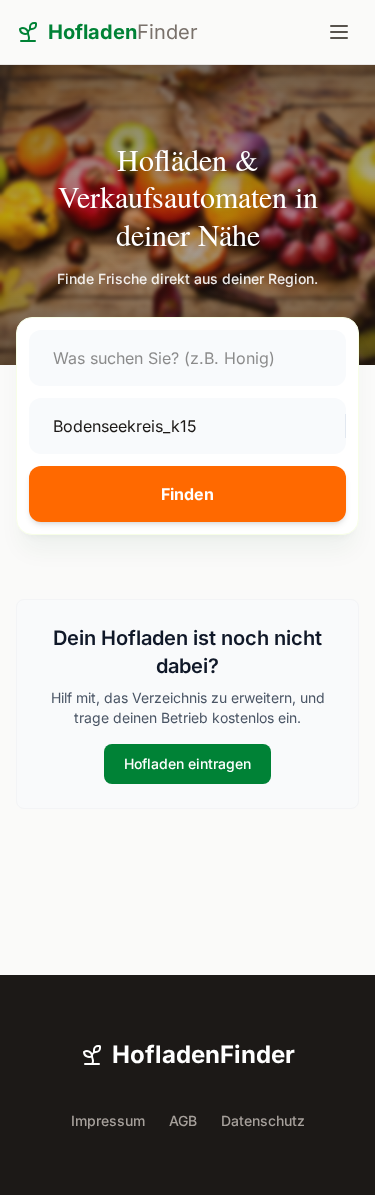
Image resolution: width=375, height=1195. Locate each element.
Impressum (108, 1120)
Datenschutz (263, 1120)
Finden (187, 494)
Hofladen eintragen (187, 763)
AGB (183, 1120)
